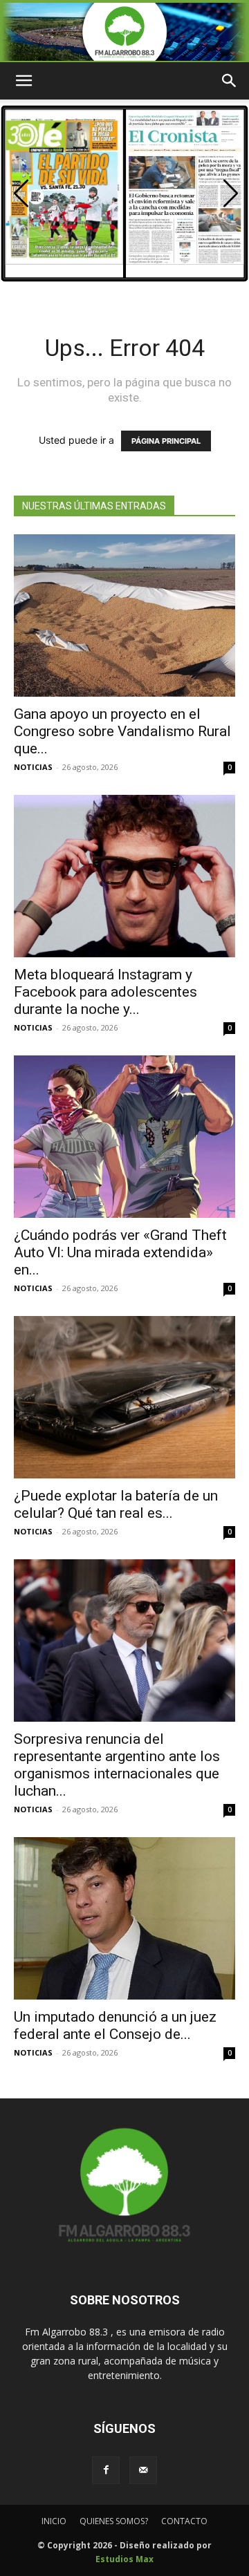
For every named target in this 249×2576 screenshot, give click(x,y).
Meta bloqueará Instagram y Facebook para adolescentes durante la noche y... (105, 992)
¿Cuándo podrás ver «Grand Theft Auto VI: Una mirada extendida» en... (120, 1252)
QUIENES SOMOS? (114, 2521)
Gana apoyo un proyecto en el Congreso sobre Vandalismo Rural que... (122, 731)
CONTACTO (184, 2521)
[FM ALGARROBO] (124, 32)
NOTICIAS (33, 767)
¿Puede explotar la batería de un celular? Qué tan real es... (116, 1504)
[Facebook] (106, 2470)
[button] (231, 194)
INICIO (54, 2521)
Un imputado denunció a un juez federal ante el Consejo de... (115, 2025)
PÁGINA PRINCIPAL (166, 441)
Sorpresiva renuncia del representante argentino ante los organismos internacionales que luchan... (117, 1765)
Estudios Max (124, 2559)
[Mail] (143, 2470)
